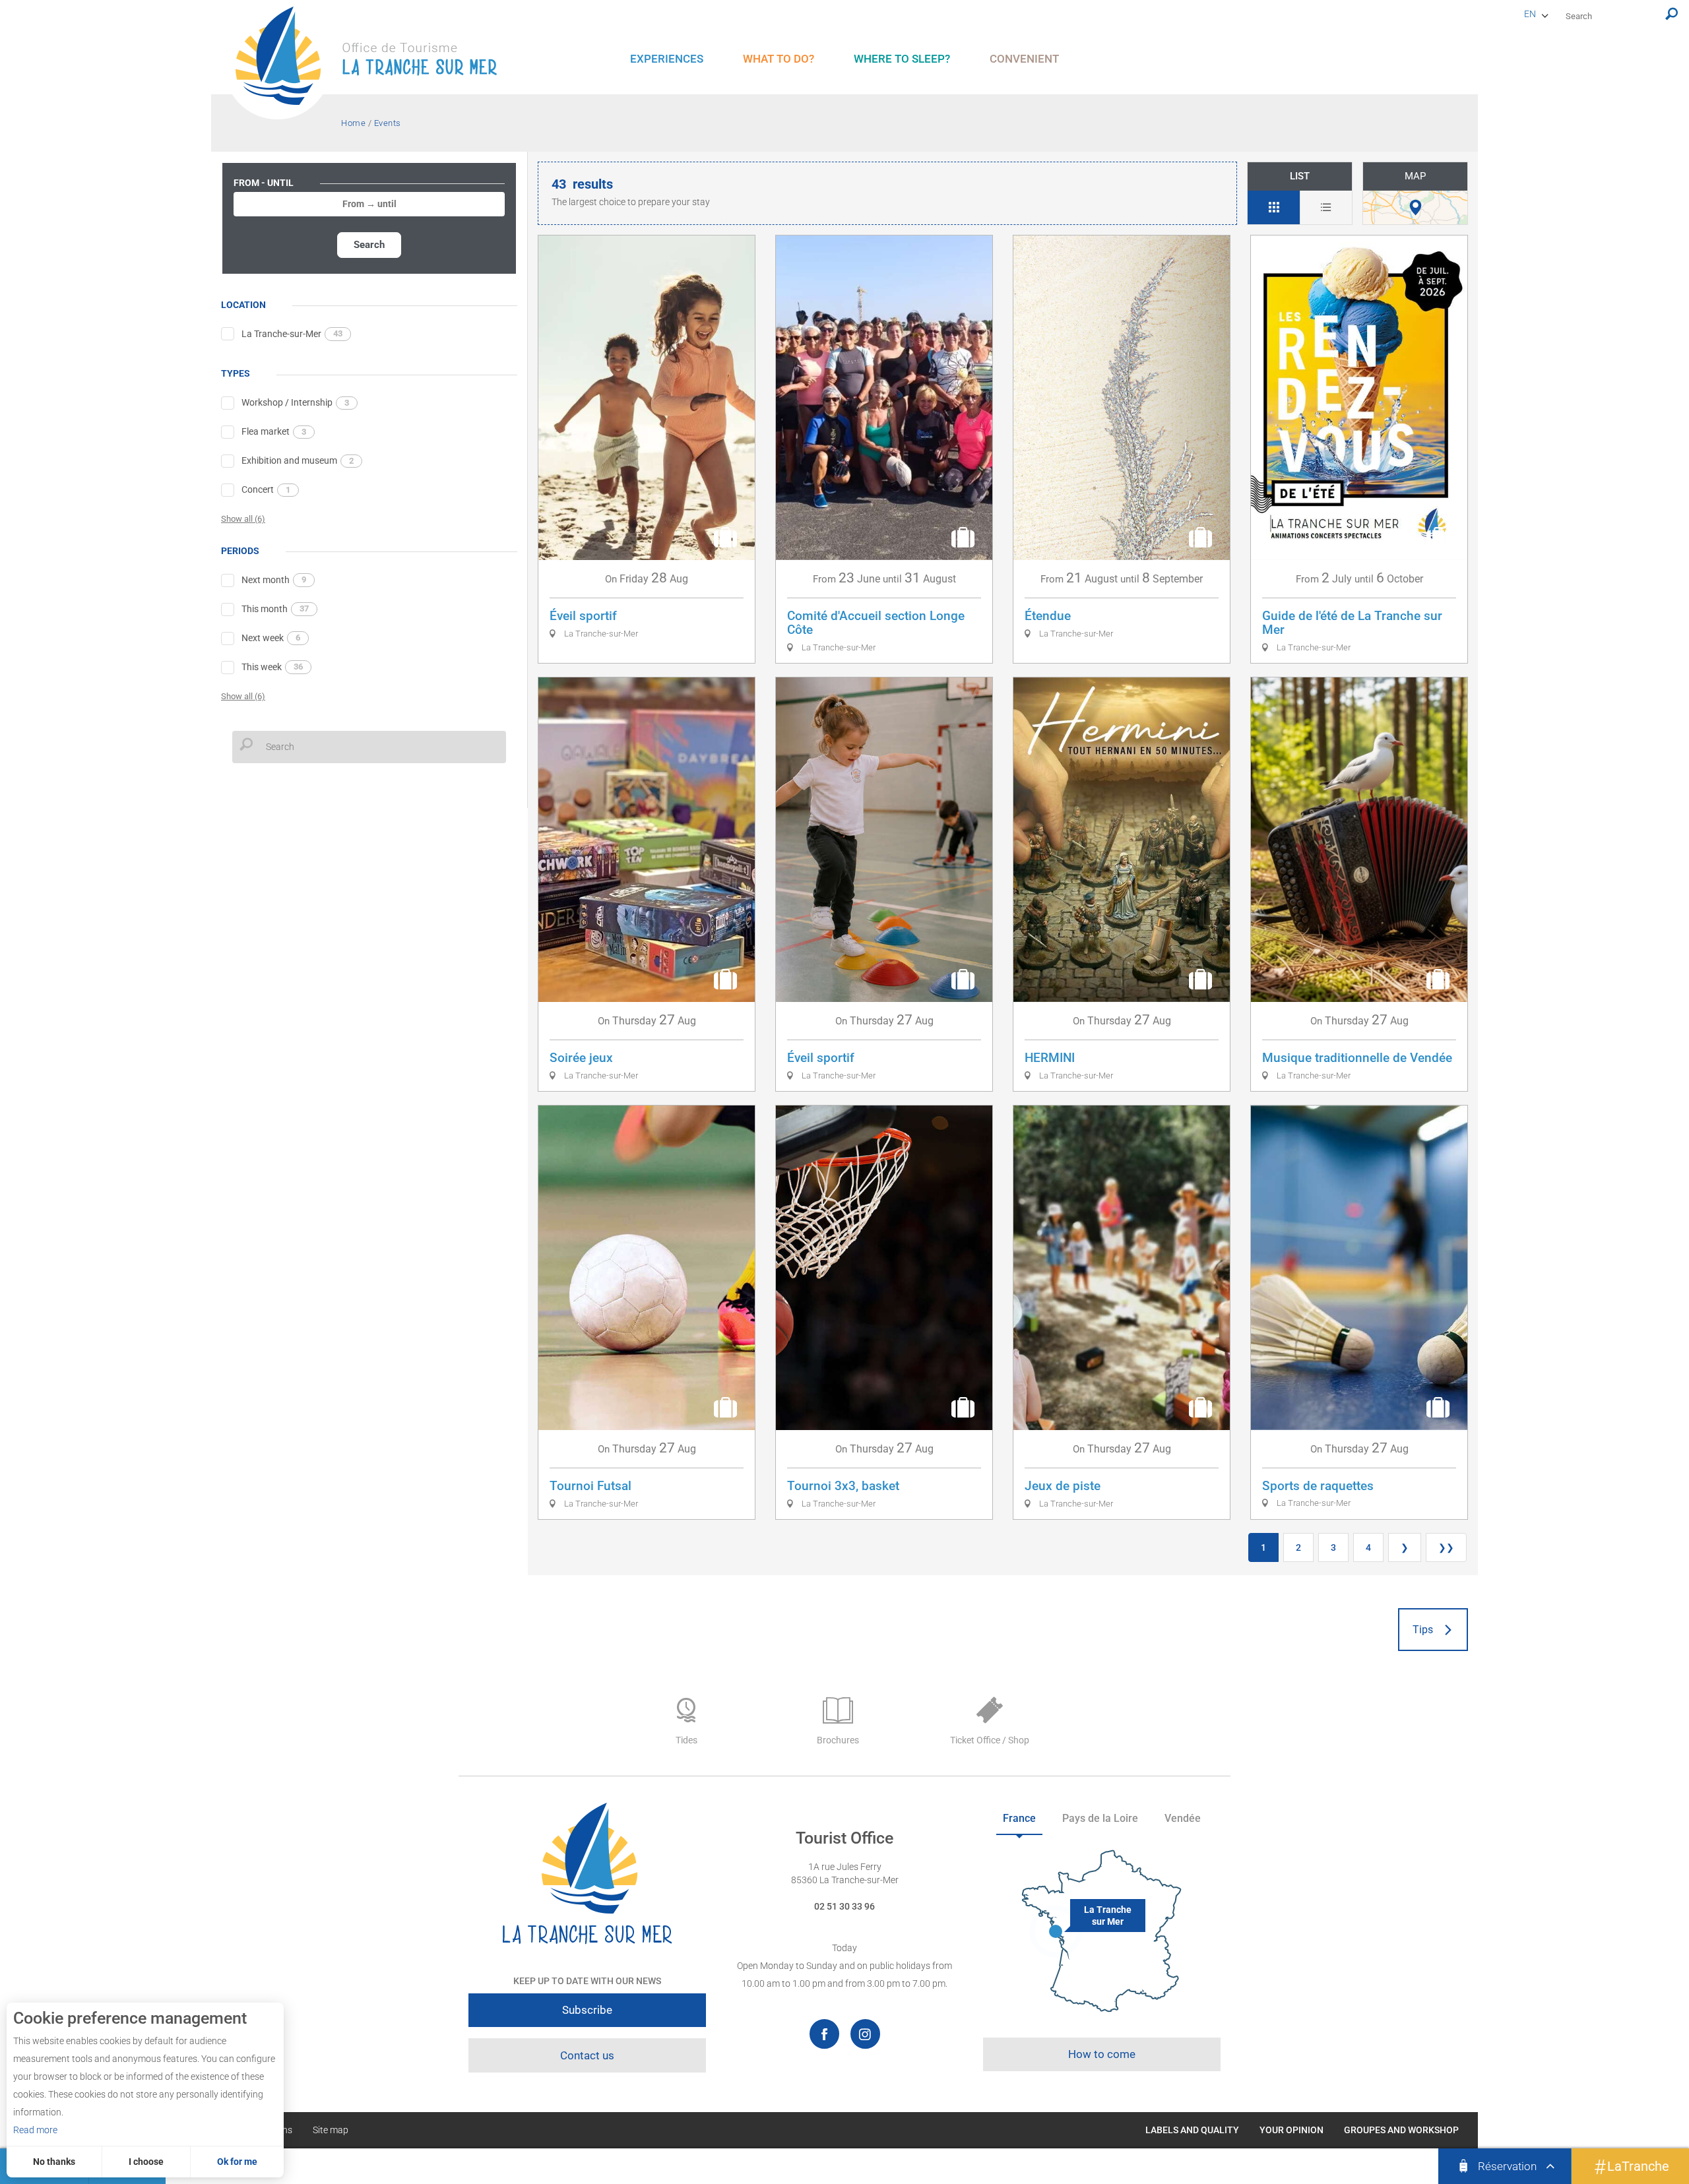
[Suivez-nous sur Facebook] (824, 2034)
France (1019, 1818)
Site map (331, 2130)
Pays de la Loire (1100, 1818)
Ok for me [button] (237, 2162)
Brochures (838, 1740)
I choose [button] (146, 2162)
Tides (686, 1740)
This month (275, 609)
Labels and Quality (1192, 2130)
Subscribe (587, 2010)
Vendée (1183, 1818)
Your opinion (1291, 2130)
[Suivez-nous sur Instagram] (865, 2034)
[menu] (667, 59)
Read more (35, 2130)
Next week (271, 638)
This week (272, 667)
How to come (1102, 2054)
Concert (266, 489)
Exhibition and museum (298, 460)
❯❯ (1446, 1547)
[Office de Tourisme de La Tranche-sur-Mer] (373, 63)
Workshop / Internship (295, 402)
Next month (274, 580)
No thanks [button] (54, 2162)
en (1530, 14)
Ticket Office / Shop (990, 1740)
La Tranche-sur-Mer (292, 334)
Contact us (587, 2055)
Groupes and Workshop (1401, 2130)
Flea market (274, 431)
